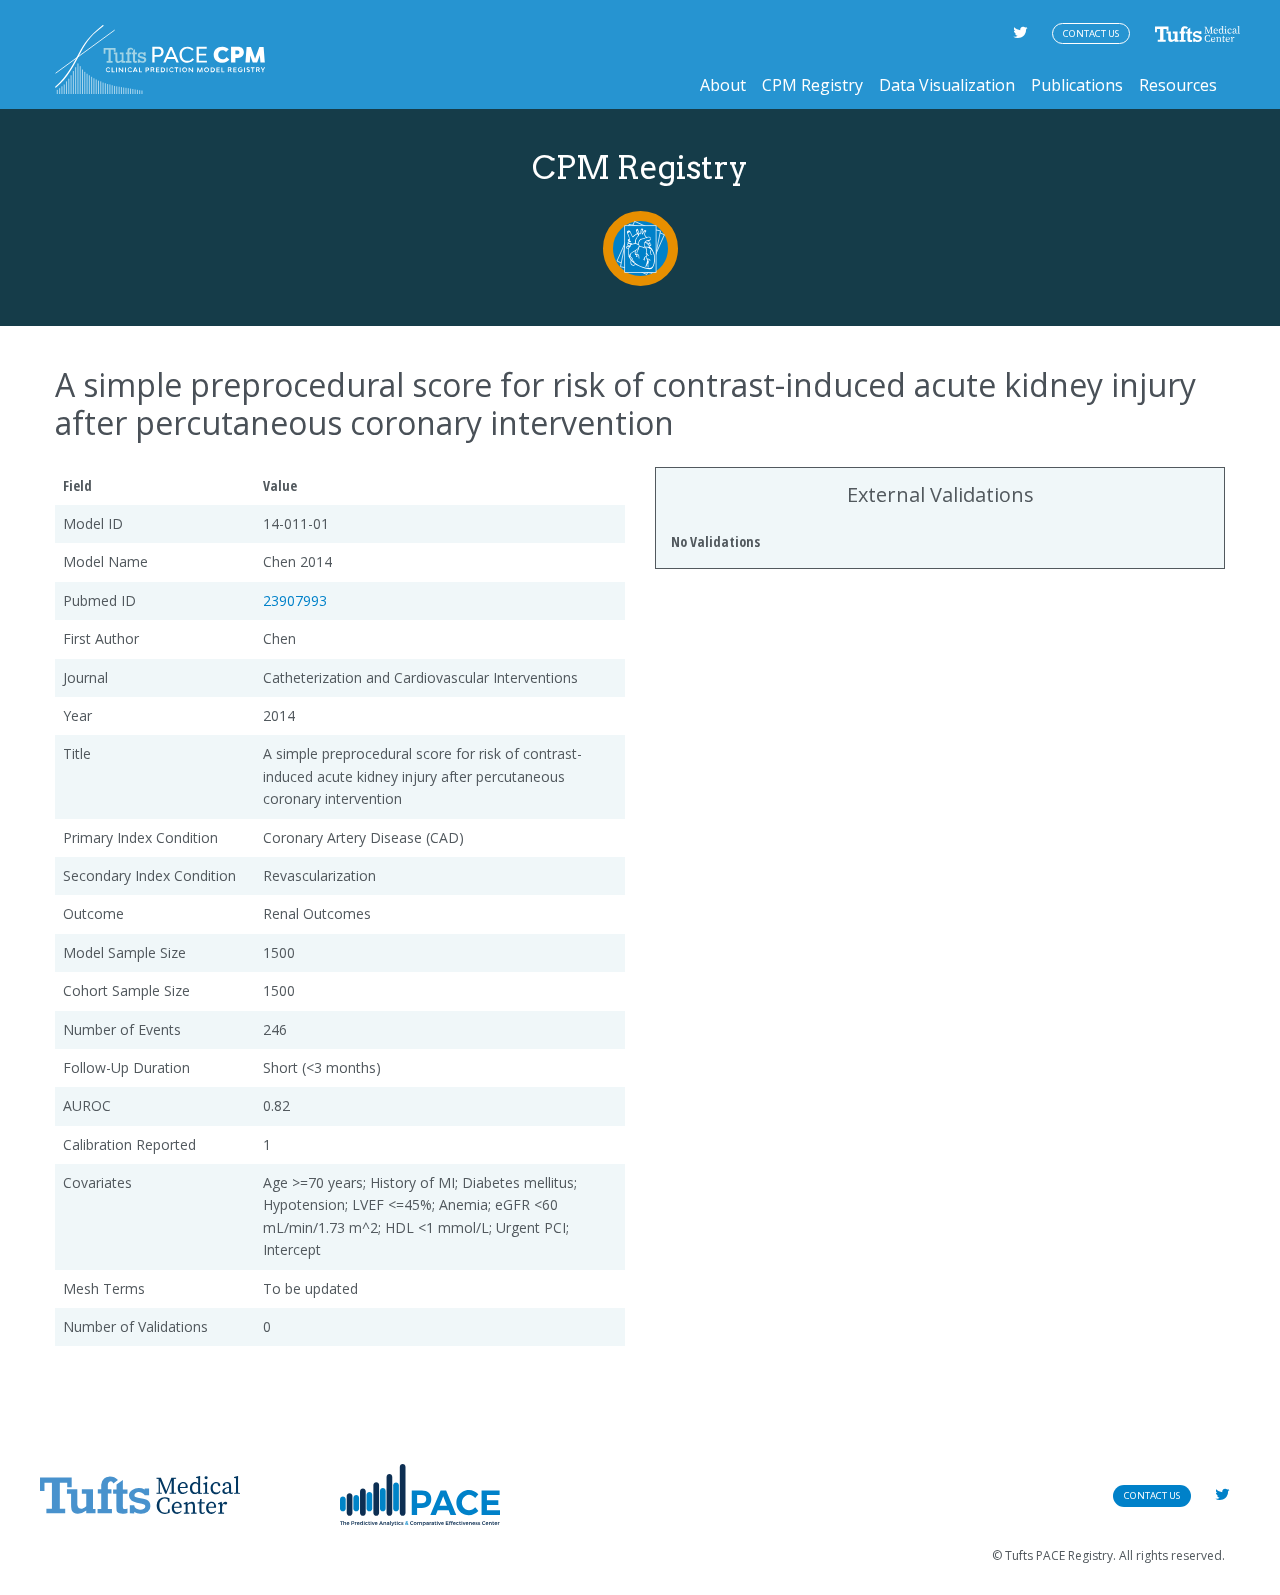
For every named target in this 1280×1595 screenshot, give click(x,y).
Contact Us (1091, 33)
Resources (1178, 85)
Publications (1077, 85)
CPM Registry (812, 85)
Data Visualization (947, 85)
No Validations (715, 541)
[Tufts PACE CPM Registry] (160, 59)
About (723, 85)
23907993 (295, 600)
